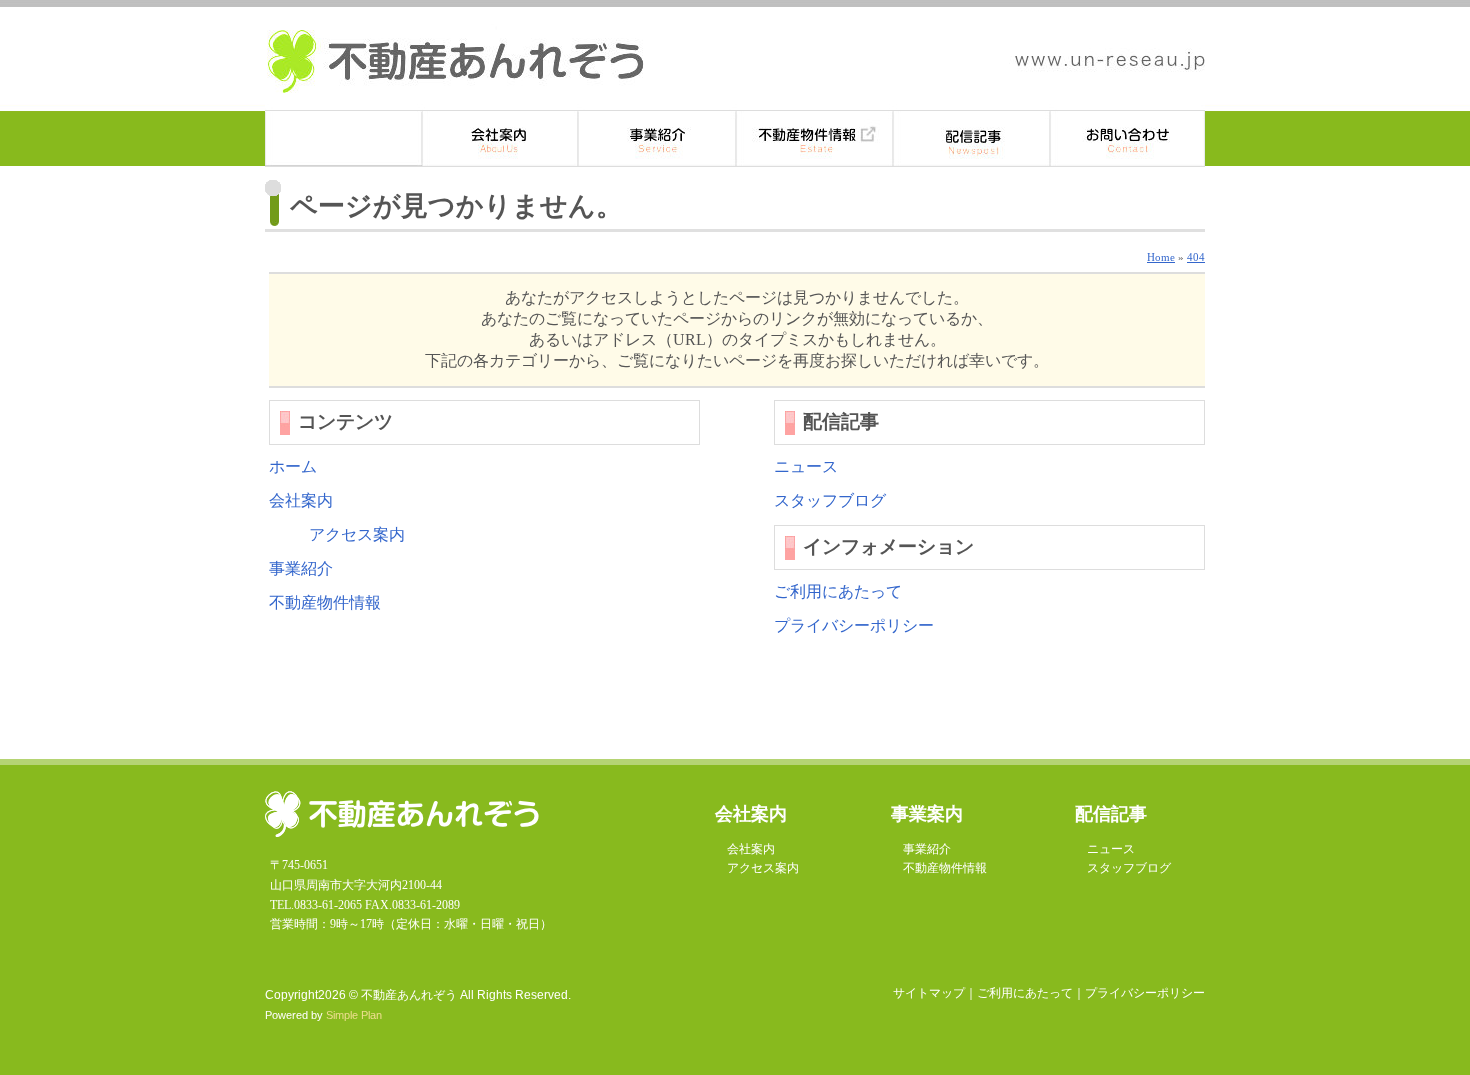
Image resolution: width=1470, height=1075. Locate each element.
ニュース (806, 466)
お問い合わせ (1127, 138)
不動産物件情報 (814, 138)
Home (1161, 257)
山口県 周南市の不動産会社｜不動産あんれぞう (455, 61)
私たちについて (500, 138)
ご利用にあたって (838, 591)
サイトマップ (929, 993)
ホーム (343, 138)
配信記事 (971, 138)
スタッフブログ (830, 500)
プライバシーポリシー (854, 625)
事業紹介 (657, 138)
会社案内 (301, 500)
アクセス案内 (357, 534)
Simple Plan (354, 1015)
